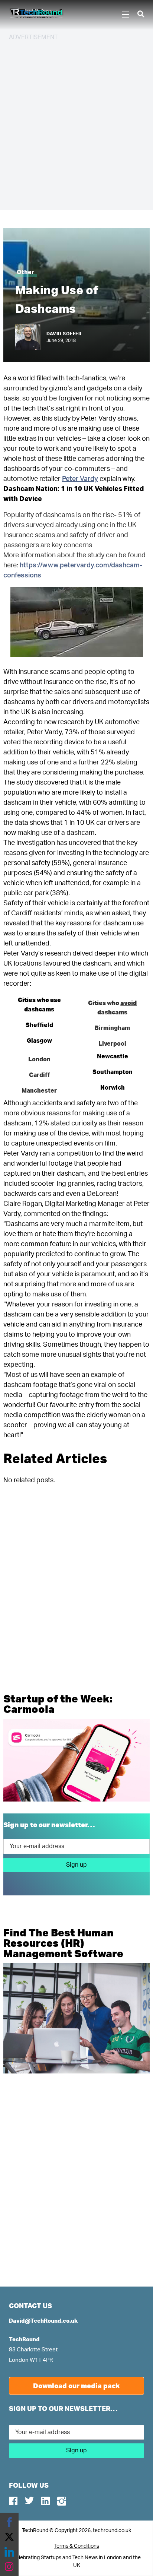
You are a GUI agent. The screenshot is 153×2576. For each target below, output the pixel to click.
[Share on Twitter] (9, 2537)
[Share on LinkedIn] (9, 2552)
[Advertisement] (76, 124)
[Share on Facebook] (9, 2522)
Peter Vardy (80, 479)
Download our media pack (76, 2386)
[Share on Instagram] (9, 2567)
